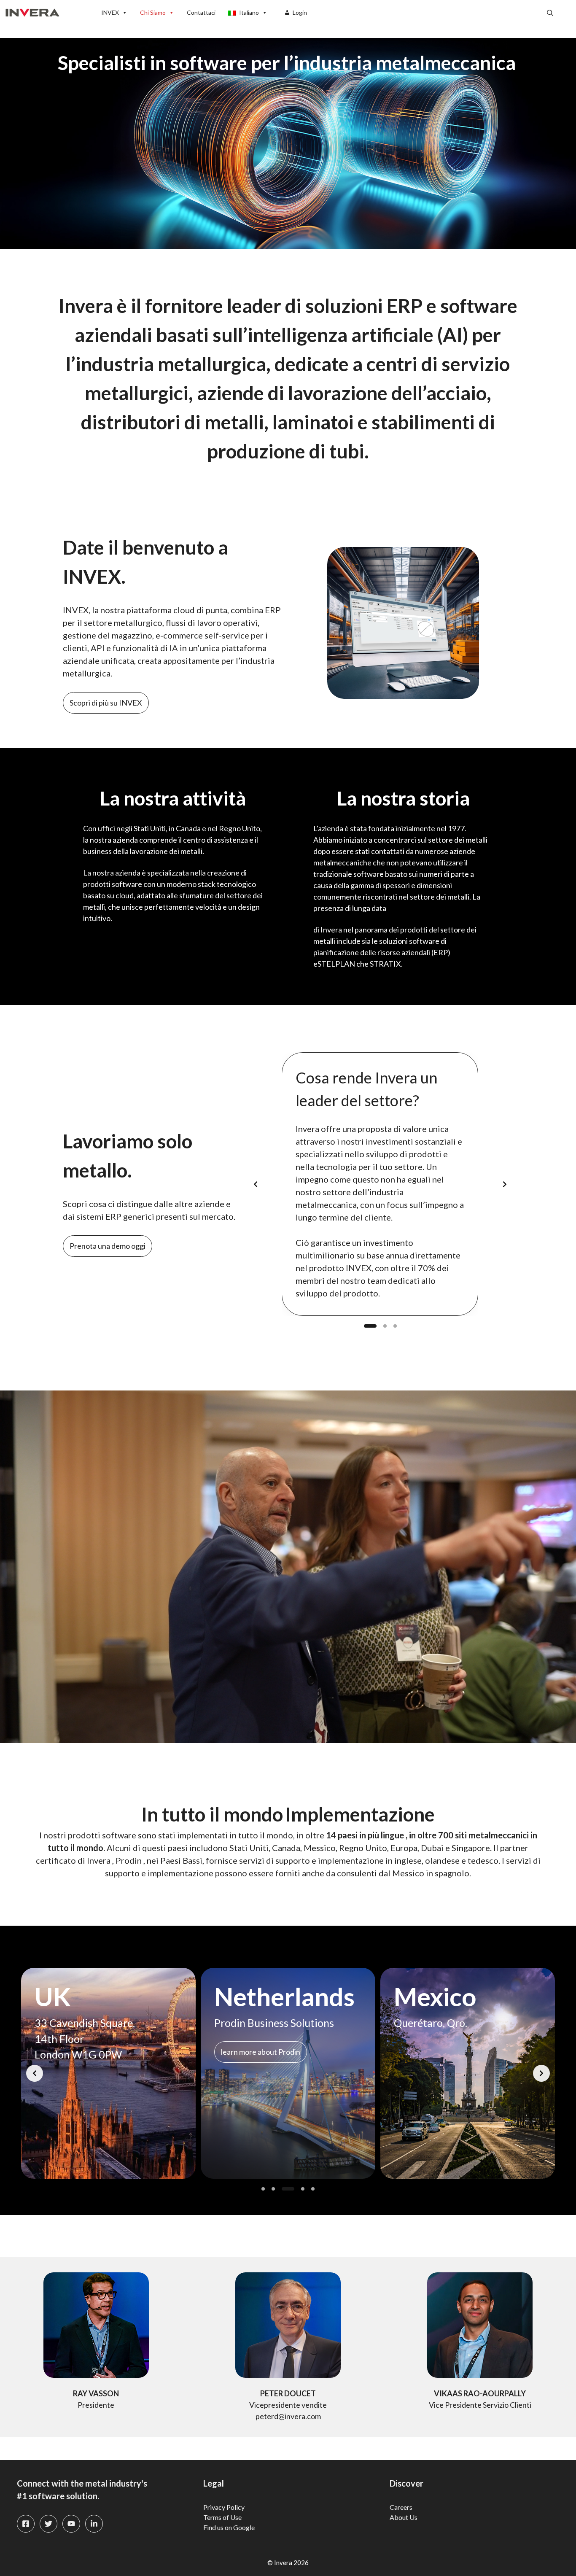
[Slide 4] (298, 2189)
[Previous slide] (256, 1184)
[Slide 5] (313, 2189)
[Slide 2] (385, 1326)
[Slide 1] (370, 1326)
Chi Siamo (153, 12)
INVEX (110, 12)
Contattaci (201, 12)
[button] (550, 13)
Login (300, 12)
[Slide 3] (395, 1326)
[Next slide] (505, 1184)
